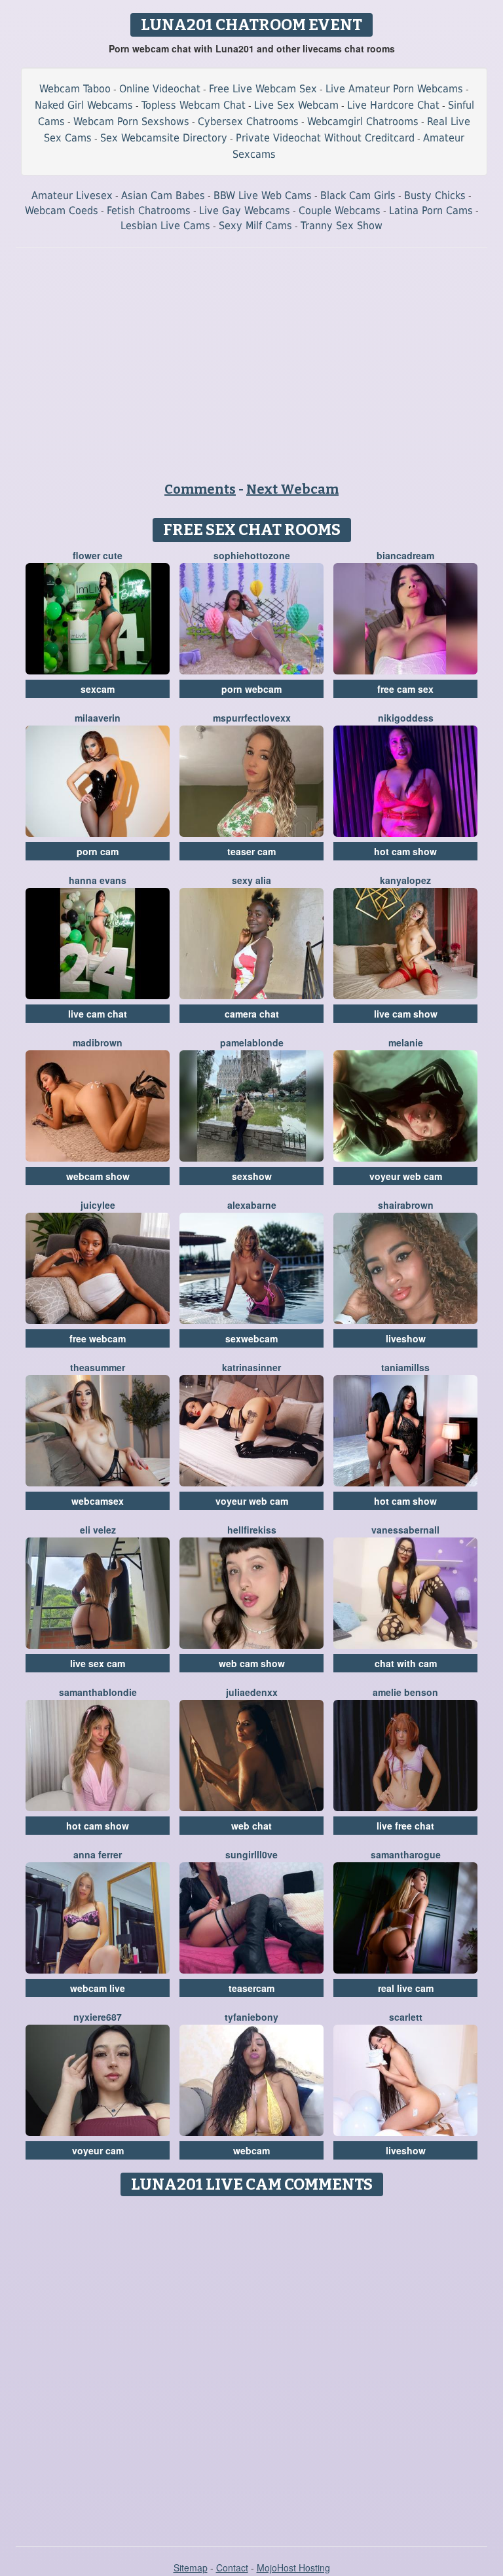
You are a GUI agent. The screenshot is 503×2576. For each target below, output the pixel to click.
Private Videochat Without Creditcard (325, 138)
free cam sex (405, 689)
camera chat (252, 1014)
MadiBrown (98, 1042)
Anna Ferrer (98, 1854)
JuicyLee (98, 1205)
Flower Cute (98, 555)
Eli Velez (98, 1530)
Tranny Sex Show (342, 226)
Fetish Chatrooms (149, 211)
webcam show (98, 1176)
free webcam (98, 1338)
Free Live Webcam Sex (263, 89)
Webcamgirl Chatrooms (363, 121)
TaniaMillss (405, 1367)
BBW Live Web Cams (263, 195)
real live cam (406, 1988)
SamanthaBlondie (98, 1692)
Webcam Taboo (75, 89)
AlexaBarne (252, 1205)
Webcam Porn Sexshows (131, 121)
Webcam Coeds (62, 211)
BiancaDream (405, 555)
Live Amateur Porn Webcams (394, 89)
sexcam (98, 689)
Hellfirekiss (252, 1530)
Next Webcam (292, 489)
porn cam (98, 851)
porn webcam (251, 689)
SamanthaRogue (406, 1854)
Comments (200, 489)
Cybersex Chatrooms (248, 121)
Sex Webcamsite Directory (164, 138)
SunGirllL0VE (251, 1854)
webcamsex (98, 1501)
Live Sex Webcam (296, 105)
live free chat (405, 1826)
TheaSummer (98, 1367)
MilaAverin (98, 718)
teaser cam (251, 851)
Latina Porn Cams (431, 211)
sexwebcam (251, 1338)
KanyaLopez (405, 880)
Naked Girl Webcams (84, 105)
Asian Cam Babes (163, 195)
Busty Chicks (435, 195)
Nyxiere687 (98, 2017)
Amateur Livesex (72, 195)
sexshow (252, 1176)
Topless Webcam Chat (194, 105)
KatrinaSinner (251, 1367)
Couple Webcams (340, 211)
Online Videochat (160, 89)
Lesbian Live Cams (165, 226)
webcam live (98, 1988)
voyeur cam (98, 2150)
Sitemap (191, 2567)
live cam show (406, 1014)
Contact (232, 2567)
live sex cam (98, 1663)
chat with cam (406, 1663)
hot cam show (405, 851)
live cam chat (98, 1014)
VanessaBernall (405, 1530)
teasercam (251, 1988)
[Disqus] (252, 2366)
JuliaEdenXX (252, 1692)
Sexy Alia (251, 880)
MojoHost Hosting (293, 2567)
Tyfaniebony (251, 2017)
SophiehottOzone (252, 555)
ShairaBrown (406, 1205)
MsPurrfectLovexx (252, 718)
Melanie (406, 1042)
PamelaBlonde (252, 1042)
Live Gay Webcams (245, 211)
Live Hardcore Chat (393, 105)
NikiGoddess (406, 718)
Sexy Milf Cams (255, 226)
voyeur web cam (406, 1176)
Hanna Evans (98, 880)
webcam (251, 2150)
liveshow (406, 1338)
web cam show (252, 1663)
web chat (251, 1826)
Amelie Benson (405, 1692)
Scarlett (406, 2017)
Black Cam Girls (358, 195)
